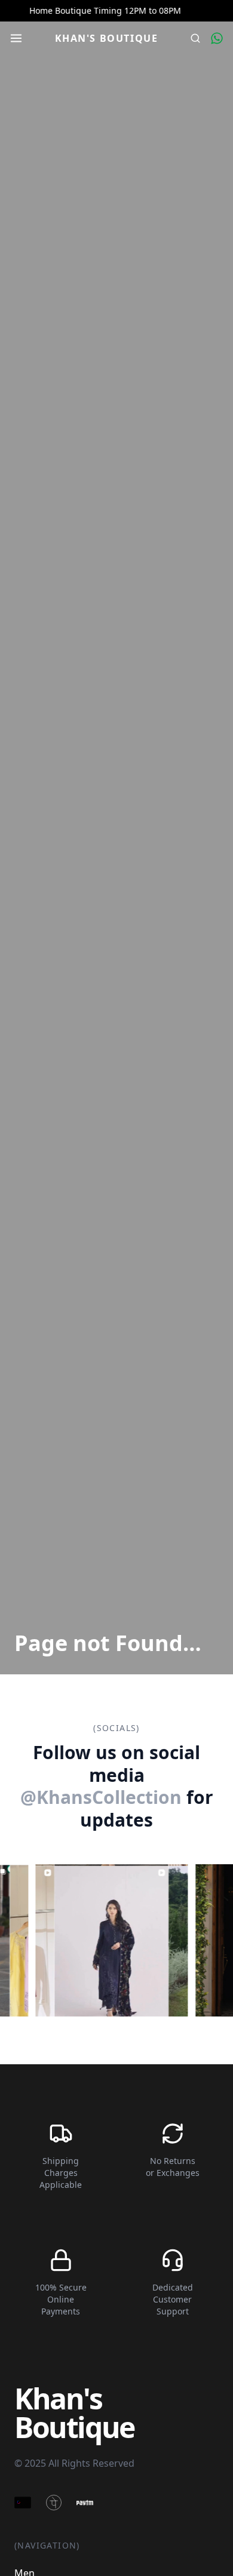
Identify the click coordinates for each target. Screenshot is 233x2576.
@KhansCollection (101, 1797)
